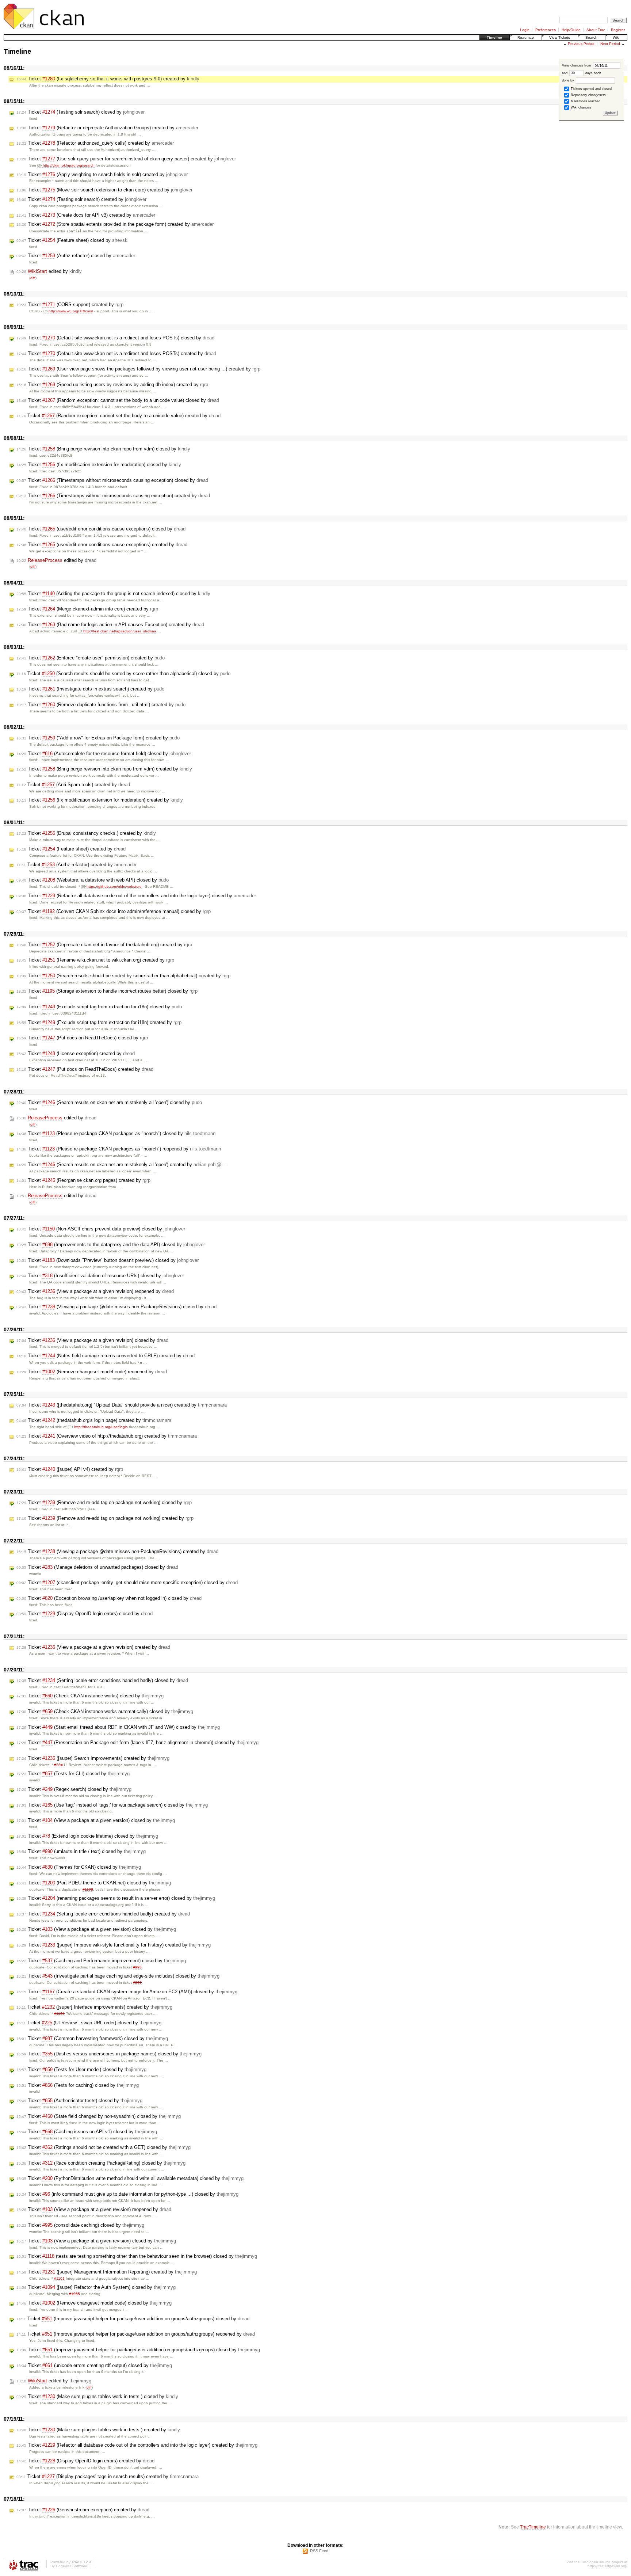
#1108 (88, 1889)
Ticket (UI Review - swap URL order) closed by (89, 2023)
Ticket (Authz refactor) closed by (76, 256)
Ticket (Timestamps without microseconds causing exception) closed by (112, 480)
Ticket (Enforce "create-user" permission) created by (91, 658)
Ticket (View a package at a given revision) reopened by (95, 1291)
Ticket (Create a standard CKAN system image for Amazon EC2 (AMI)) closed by (127, 1992)
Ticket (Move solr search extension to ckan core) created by (104, 190)
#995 (137, 1967)
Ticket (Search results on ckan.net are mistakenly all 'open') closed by (109, 1102)
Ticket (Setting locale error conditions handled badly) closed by (102, 1680)
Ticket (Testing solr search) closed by (81, 112)
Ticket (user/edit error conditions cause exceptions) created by (102, 545)
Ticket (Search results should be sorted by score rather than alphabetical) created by (123, 976)
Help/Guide (571, 30)
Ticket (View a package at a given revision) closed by (92, 1340)
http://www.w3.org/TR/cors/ (71, 311)
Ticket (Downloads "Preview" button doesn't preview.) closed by (108, 1260)
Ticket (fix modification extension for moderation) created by (100, 800)
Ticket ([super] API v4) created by (70, 1469)
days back (593, 73)
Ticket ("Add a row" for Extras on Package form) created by (98, 738)
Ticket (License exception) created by (76, 1053)
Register (618, 30)
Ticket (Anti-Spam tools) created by (73, 785)
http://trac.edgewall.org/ (607, 2566)
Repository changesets (588, 95)
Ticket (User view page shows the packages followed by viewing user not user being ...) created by (138, 369)
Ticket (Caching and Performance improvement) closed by (101, 1961)
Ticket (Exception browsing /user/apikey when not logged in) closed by (109, 1598)
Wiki (616, 37)
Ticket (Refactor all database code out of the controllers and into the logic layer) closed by (136, 896)
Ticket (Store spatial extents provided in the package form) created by (115, 224)
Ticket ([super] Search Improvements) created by (93, 1758)
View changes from (577, 65)
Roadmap (526, 37)
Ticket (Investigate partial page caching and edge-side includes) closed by (118, 1976)
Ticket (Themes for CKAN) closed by (79, 1867)
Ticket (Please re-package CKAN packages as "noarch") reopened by (119, 1149)
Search (591, 37)
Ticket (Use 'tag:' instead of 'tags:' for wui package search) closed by (112, 1805)
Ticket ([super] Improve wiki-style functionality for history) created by (114, 1945)
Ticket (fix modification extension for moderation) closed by (99, 465)
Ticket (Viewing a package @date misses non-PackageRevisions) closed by (116, 1307)
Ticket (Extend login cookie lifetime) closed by (87, 1836)
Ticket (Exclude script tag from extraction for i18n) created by (99, 1022)
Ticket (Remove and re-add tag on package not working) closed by (104, 1502)
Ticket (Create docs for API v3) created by (86, 215)
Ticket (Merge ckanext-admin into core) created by (87, 609)
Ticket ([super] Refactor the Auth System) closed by (96, 2287)
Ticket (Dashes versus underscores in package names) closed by (109, 2054)
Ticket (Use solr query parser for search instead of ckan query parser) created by (126, 159)
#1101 (59, 2278)
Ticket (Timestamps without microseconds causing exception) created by (113, 496)
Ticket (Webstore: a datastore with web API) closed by (93, 880)
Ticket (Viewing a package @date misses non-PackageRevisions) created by (117, 1551)
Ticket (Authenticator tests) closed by (79, 2101)
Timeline (494, 37)
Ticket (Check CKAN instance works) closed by (90, 1696)
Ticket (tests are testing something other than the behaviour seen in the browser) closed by (137, 2256)
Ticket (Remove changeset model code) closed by (94, 2303)
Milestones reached (585, 101)
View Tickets (560, 37)
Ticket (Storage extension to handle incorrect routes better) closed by (107, 991)
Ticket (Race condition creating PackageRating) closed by (101, 2163)
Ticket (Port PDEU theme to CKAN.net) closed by (94, 1883)
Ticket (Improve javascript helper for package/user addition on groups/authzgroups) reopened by (136, 2334)
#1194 (59, 2014)
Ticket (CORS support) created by (70, 305)
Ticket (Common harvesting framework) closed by (92, 2038)
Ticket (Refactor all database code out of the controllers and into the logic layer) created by (137, 2445)
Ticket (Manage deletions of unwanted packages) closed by (97, 1567)
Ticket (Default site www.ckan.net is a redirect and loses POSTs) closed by (115, 338)
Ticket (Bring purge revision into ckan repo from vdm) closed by (103, 449)
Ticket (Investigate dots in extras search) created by (90, 689)
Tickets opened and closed (591, 89)
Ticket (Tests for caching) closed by (78, 2085)
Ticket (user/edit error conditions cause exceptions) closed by (101, 529)
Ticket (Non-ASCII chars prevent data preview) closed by (101, 1229)
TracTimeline (533, 2527)
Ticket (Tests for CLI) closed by (73, 1774)
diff (33, 278)
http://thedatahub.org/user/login (101, 1427)
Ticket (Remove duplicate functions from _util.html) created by (101, 705)
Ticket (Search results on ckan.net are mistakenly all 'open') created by (121, 1165)
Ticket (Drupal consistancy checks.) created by (86, 833)
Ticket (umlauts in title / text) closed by (81, 1851)
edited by (49, 271)
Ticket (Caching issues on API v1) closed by (87, 2132)
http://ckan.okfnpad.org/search (69, 165)
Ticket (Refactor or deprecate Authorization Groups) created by (107, 128)
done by (569, 80)
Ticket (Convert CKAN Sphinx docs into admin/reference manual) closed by (114, 911)
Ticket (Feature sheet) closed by (72, 240)
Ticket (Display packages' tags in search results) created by (108, 2476)
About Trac (596, 30)
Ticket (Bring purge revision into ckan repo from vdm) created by (104, 769)
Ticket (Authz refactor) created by (77, 865)
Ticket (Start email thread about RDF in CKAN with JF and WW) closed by (118, 1727)
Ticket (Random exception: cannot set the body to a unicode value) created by (118, 416)
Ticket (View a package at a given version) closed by (96, 1820)
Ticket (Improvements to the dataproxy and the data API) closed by (111, 1245)
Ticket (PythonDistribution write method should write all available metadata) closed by (130, 2178)
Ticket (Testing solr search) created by (81, 199)
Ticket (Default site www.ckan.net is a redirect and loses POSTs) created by (116, 353)
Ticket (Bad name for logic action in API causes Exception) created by (110, 625)
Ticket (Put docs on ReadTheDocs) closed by (82, 1038)
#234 (58, 1765)
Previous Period (581, 44)
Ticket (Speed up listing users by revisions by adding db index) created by (112, 385)
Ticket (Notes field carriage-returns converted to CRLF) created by (106, 1356)
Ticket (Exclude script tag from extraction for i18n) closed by (99, 1007)
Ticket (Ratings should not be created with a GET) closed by (104, 2147)
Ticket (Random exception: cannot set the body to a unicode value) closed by (118, 400)
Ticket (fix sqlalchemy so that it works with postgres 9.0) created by (108, 79)
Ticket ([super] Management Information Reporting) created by (107, 2272)
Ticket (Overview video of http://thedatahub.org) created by (107, 1436)
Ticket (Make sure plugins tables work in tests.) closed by (97, 2396)
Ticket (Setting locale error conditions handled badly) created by (103, 1914)
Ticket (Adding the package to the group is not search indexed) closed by (113, 593)
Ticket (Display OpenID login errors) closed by (85, 1614)
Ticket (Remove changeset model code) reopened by (92, 1372)
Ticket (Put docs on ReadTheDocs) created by (85, 1069)
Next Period (610, 44)
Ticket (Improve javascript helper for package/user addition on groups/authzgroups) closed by (133, 2319)
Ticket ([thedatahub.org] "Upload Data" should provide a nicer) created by (122, 1405)
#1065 (74, 2294)
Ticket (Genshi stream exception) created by (83, 2510)
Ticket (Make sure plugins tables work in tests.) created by (98, 2430)
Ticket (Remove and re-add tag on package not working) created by (105, 1518)
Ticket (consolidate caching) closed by (80, 2225)
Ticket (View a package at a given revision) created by (93, 1647)
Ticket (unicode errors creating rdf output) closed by (94, 2365)
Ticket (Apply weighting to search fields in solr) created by (102, 174)
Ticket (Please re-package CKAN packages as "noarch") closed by (116, 1133)
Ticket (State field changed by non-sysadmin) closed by (99, 2116)
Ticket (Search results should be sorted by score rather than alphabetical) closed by (123, 674)
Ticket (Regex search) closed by (74, 1789)
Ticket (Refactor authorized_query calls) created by (95, 143)
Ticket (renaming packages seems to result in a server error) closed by (116, 1898)
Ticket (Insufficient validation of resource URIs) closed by (100, 1276)
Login (525, 30)
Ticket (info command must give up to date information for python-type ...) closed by (127, 2194)
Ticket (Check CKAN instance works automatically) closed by (105, 1711)
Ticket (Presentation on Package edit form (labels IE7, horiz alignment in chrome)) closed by (137, 1742)
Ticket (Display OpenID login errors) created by (85, 2461)
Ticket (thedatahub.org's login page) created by (94, 1420)
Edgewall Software (72, 2566)
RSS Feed (319, 2551)
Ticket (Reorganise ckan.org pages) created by (83, 1180)
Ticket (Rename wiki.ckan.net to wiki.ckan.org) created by (95, 960)
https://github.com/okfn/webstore (114, 886)
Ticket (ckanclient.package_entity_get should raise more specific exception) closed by (127, 1582)
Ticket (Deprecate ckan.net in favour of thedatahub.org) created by (104, 945)
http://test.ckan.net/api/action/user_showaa (120, 631)
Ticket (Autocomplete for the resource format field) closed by (104, 754)
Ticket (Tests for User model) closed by (81, 2069)
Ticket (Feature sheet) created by (71, 849)
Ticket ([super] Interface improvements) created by (94, 2007)
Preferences (546, 30)
